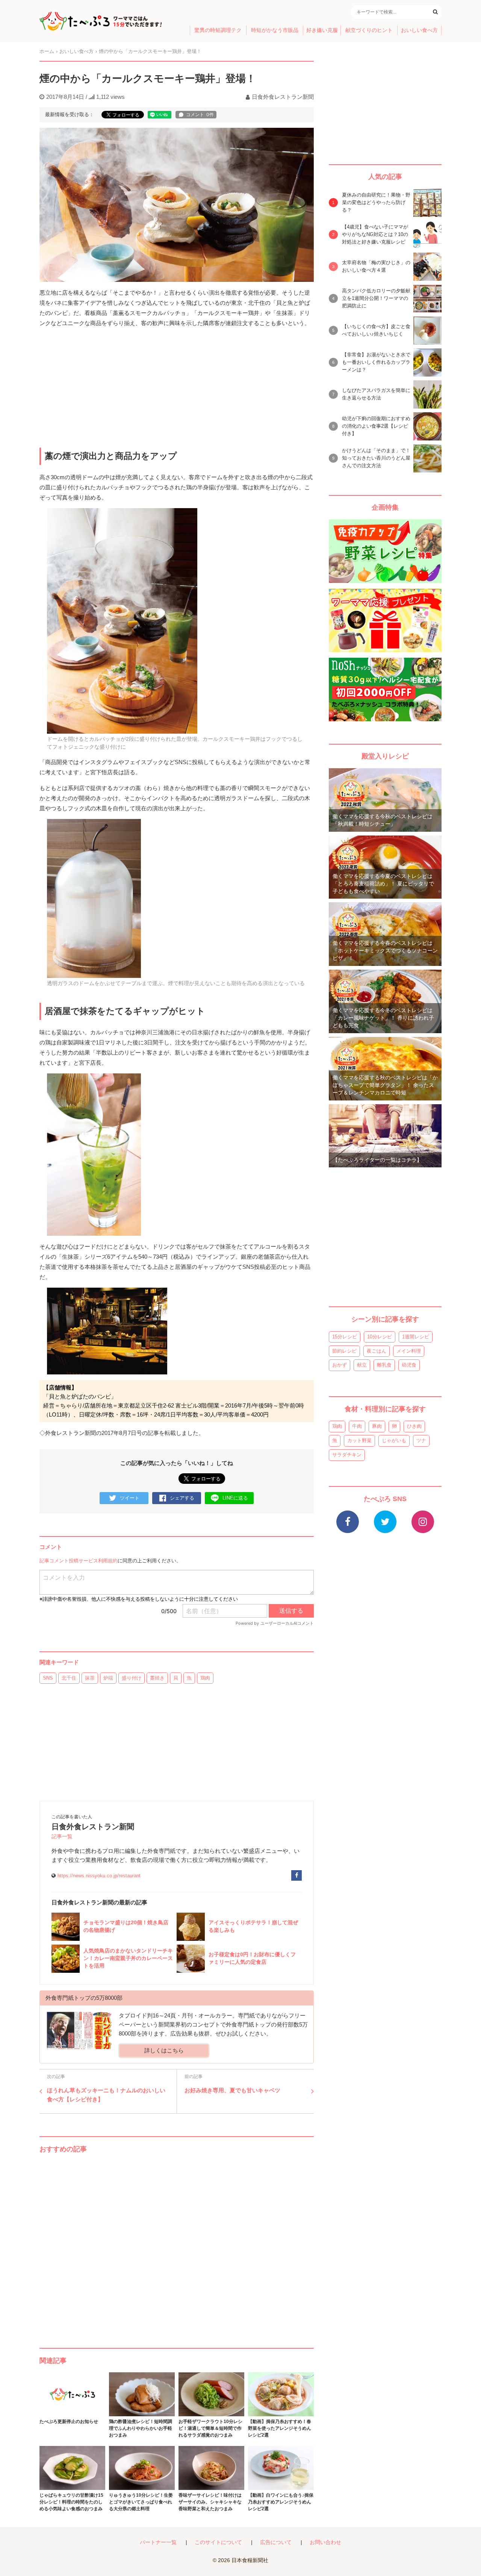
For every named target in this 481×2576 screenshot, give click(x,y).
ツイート (130, 1498)
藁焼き (157, 1678)
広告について (276, 2542)
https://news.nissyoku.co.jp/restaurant (99, 1876)
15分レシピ (345, 1337)
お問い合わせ (325, 2542)
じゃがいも (394, 1440)
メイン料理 (409, 1351)
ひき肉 (414, 1426)
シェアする (182, 1498)
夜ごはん (377, 1351)
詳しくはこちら (164, 2050)
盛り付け (132, 1678)
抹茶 (90, 1678)
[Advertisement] (177, 2243)
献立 (362, 1365)
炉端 (108, 1678)
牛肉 (357, 1426)
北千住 (69, 1678)
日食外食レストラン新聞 (283, 97)
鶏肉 (205, 1678)
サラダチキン (347, 1455)
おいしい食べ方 (419, 30)
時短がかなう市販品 (275, 30)
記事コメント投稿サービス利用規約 (79, 1561)
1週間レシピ (416, 1337)
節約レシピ (344, 1351)
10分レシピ (380, 1337)
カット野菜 (359, 1440)
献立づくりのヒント (369, 30)
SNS (48, 1678)
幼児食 (409, 1365)
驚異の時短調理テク (218, 30)
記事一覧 (62, 1837)
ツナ (421, 1440)
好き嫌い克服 (322, 30)
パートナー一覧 (158, 2542)
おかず (340, 1365)
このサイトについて (218, 2542)
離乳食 (384, 1365)
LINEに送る (235, 1498)
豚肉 (377, 1426)
